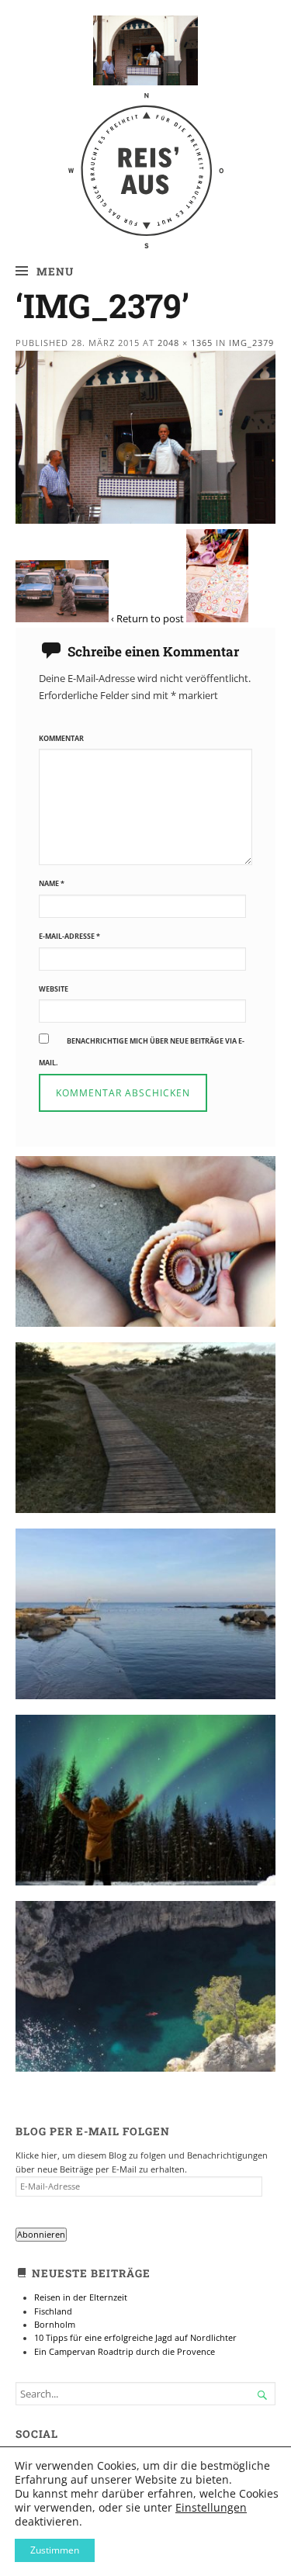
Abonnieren (41, 2235)
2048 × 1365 (185, 343)
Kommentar (61, 738)
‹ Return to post (147, 618)
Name (52, 883)
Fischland (53, 2311)
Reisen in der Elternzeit (81, 2297)
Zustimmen (55, 2550)
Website (54, 989)
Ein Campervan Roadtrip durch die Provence (125, 2352)
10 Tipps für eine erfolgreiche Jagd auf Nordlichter (135, 2338)
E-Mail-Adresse (69, 936)
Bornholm (55, 2325)
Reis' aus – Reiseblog (145, 125)
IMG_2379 (251, 343)
